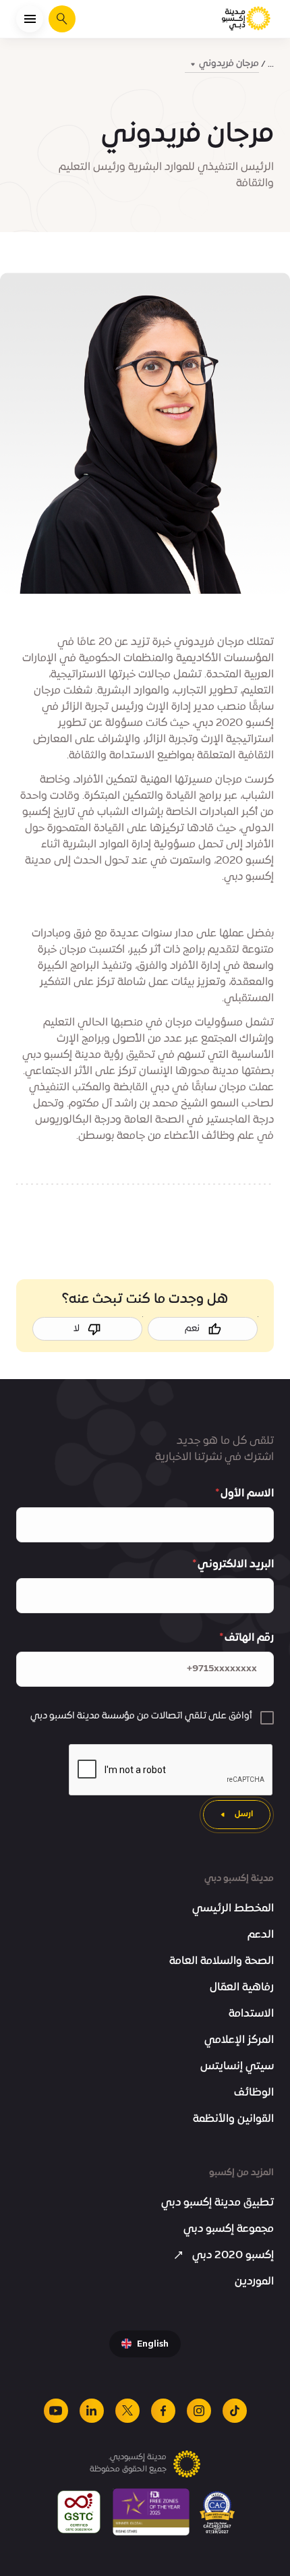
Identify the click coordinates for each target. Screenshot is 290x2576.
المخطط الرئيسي (233, 1909)
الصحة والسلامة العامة (222, 1961)
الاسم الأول (247, 1494)
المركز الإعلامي (239, 2040)
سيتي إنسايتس (237, 2067)
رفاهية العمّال (242, 1988)
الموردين (254, 2282)
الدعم (261, 1935)
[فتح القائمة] (30, 19)
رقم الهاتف (249, 1638)
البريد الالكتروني (236, 1565)
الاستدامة (251, 2014)
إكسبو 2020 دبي (233, 2256)
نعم (192, 1329)
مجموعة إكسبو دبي (229, 2229)
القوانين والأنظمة (233, 2119)
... (271, 64)
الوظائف (254, 2093)
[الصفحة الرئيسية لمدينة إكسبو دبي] (247, 19)
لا (77, 1329)
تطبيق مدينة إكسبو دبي (217, 2203)
